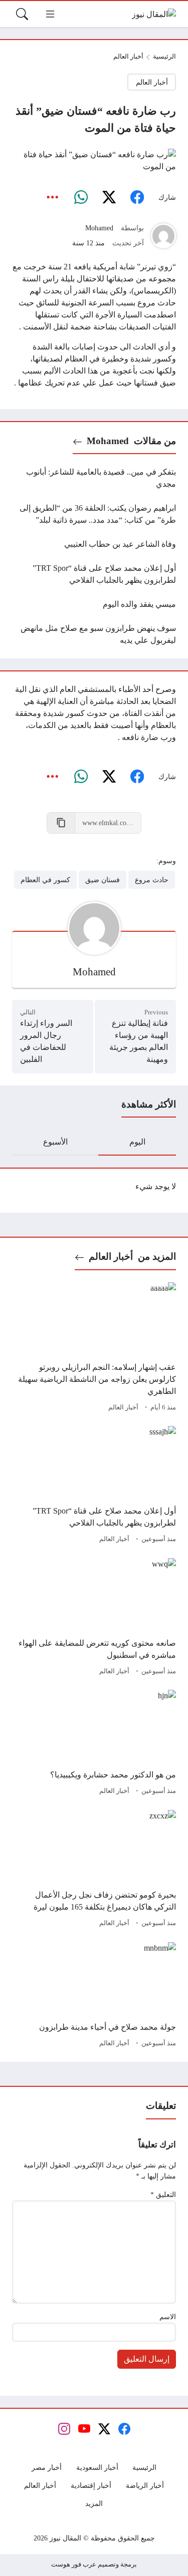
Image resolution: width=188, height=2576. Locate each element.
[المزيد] (53, 198)
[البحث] (22, 14)
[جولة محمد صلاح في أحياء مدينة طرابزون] (94, 1996)
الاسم (168, 2317)
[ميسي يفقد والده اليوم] (94, 604)
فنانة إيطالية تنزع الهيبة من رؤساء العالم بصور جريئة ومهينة (139, 1041)
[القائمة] (50, 14)
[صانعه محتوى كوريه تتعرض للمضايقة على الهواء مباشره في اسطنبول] (94, 1618)
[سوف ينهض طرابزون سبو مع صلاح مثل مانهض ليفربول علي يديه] (94, 634)
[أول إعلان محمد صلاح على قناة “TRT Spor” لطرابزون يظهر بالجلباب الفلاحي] (94, 574)
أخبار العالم (128, 57)
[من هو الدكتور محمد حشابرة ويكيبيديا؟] (94, 1744)
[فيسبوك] (137, 198)
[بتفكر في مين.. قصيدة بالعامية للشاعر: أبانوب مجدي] (94, 478)
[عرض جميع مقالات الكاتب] (163, 236)
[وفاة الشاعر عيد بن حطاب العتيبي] (94, 544)
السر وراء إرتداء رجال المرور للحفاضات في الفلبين (46, 1041)
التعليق (163, 2194)
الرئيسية (164, 57)
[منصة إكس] (109, 198)
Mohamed (99, 228)
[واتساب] (81, 198)
